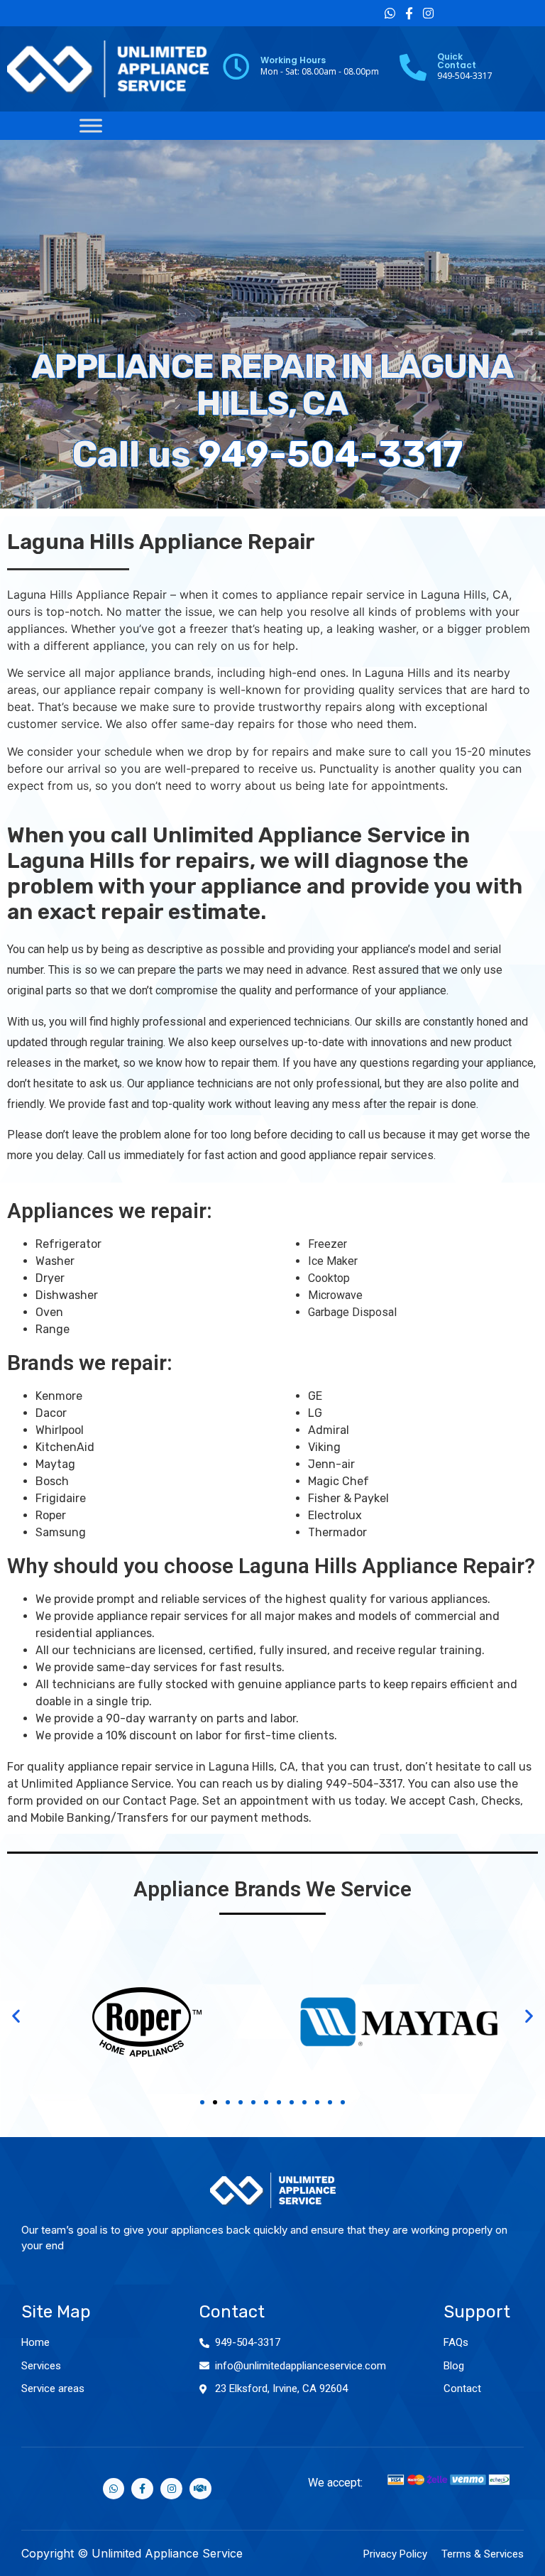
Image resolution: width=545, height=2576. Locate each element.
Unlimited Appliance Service (96, 1784)
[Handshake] (200, 2489)
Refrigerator (68, 1244)
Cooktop (329, 1278)
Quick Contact (457, 61)
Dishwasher (67, 1295)
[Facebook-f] (409, 13)
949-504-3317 (331, 454)
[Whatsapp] (390, 13)
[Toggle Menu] (91, 125)
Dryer (50, 1278)
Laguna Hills (453, 594)
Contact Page (160, 1801)
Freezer (327, 1244)
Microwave (335, 1295)
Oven (49, 1312)
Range (53, 1329)
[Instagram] (428, 13)
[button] (16, 2015)
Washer (55, 1261)
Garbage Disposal (352, 1312)
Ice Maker (333, 1261)
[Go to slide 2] (215, 2102)
